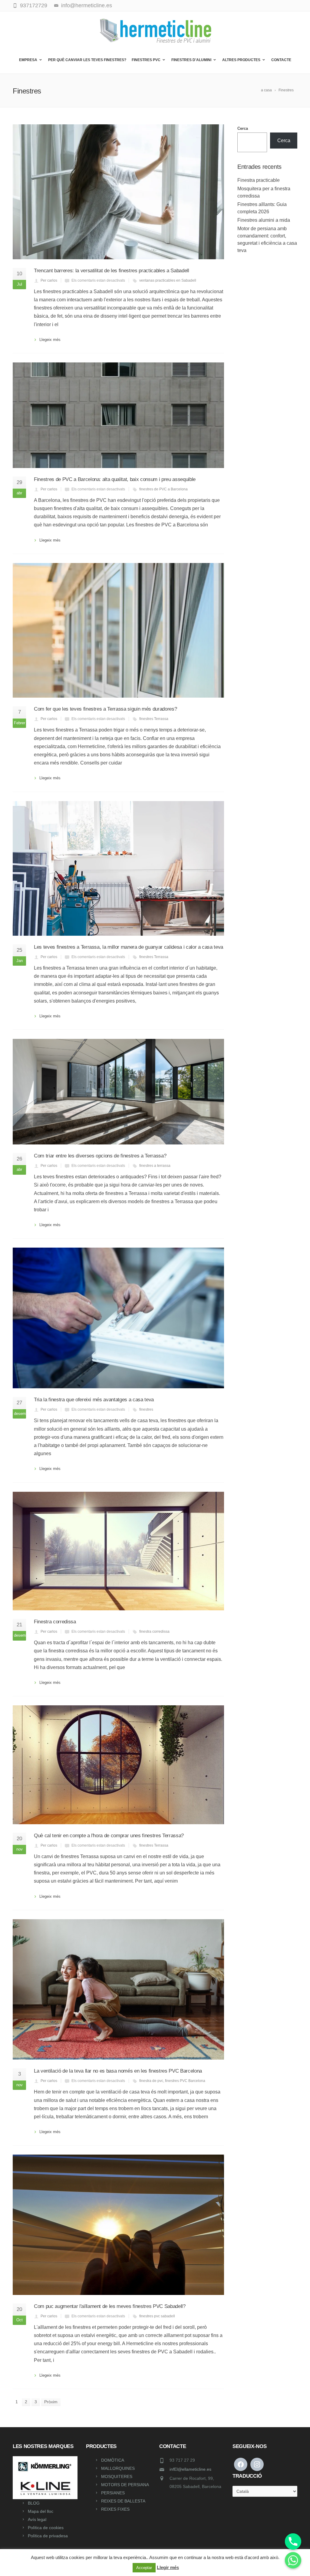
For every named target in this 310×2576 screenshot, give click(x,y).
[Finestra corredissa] (118, 1551)
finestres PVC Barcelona (185, 2081)
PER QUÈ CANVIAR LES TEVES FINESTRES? (87, 60)
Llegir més (168, 2567)
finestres (146, 1409)
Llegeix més (50, 340)
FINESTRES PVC (146, 60)
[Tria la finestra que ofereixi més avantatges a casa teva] (118, 1318)
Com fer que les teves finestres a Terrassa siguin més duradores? (105, 709)
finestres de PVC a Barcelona (163, 489)
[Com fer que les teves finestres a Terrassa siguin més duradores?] (118, 630)
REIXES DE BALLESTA (123, 2501)
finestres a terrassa (155, 1166)
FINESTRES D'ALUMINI (191, 60)
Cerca (243, 128)
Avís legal (37, 2519)
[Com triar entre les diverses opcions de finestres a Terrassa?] (118, 1092)
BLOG (34, 2503)
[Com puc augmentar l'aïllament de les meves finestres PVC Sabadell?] (118, 2225)
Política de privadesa (48, 2536)
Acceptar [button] (144, 2568)
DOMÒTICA (113, 2460)
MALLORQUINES (118, 2468)
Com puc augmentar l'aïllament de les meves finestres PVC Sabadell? (110, 2306)
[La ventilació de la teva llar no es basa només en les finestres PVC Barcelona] (118, 1990)
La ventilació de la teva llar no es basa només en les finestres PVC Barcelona (118, 2071)
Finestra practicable (259, 180)
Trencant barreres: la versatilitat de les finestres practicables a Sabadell (112, 271)
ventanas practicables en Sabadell (168, 280)
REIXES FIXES (115, 2509)
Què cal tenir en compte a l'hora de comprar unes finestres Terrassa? (109, 1836)
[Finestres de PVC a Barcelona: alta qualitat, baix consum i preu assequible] (118, 415)
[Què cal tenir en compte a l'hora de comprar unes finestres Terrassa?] (118, 1765)
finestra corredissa (154, 1632)
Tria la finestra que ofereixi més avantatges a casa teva (94, 1400)
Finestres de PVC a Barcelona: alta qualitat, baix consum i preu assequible (115, 479)
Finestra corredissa (55, 1622)
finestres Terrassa (154, 719)
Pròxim (51, 2402)
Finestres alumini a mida (264, 220)
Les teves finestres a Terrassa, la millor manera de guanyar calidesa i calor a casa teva (129, 947)
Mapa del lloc (41, 2511)
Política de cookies (46, 2528)
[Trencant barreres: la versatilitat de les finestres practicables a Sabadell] (118, 192)
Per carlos (49, 280)
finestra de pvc (151, 2081)
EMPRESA (28, 60)
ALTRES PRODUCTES (241, 60)
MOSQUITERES (117, 2476)
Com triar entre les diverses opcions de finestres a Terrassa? (100, 1156)
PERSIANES (113, 2493)
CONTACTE (281, 60)
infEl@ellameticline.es (190, 2469)
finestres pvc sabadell (157, 2316)
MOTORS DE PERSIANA (125, 2485)
